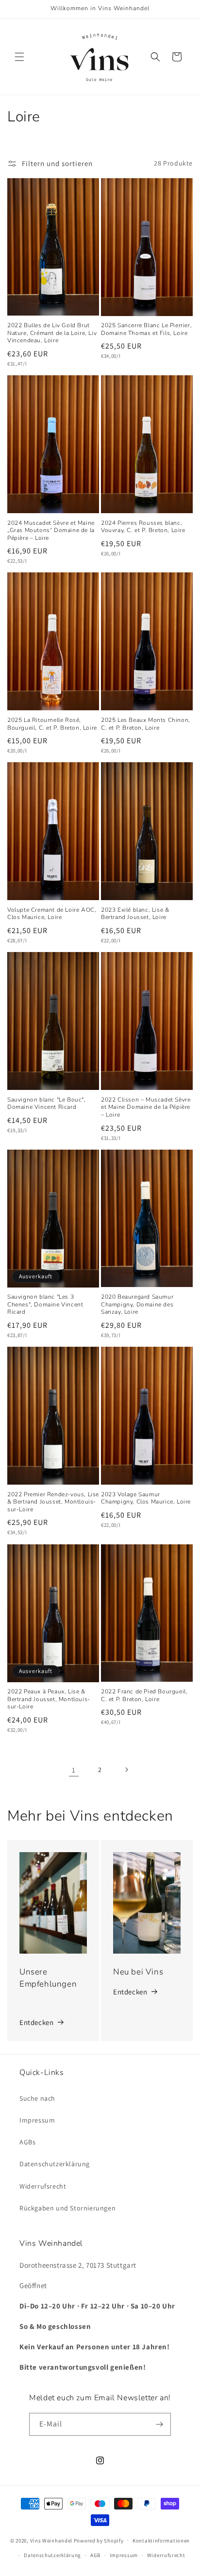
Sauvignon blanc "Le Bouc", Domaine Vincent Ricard (47, 1104)
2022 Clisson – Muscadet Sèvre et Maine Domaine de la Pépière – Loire (146, 1107)
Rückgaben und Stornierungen (67, 2208)
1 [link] (74, 1770)
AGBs (27, 2142)
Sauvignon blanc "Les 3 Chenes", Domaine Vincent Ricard (45, 1305)
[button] (19, 57)
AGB (95, 2555)
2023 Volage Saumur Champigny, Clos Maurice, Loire (146, 1498)
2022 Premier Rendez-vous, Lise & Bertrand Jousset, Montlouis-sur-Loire (53, 1502)
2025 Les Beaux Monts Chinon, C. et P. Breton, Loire (146, 724)
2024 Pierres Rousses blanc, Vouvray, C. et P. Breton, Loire (143, 527)
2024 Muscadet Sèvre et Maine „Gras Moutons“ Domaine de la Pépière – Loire (51, 531)
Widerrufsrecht (43, 2186)
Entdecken (36, 2022)
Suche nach (37, 2098)
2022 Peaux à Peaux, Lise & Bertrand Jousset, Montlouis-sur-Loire (49, 1699)
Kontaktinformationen (161, 2541)
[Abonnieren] (160, 2424)
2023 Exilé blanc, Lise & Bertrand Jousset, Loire (135, 914)
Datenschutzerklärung (55, 2164)
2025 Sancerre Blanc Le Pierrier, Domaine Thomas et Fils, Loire (146, 329)
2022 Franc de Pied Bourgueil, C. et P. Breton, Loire (144, 1696)
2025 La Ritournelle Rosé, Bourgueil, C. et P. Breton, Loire (52, 724)
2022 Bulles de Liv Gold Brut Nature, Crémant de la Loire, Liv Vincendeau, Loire (52, 333)
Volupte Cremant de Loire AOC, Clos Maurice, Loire (52, 914)
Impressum (37, 2120)
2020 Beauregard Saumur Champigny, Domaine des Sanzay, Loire (137, 1305)
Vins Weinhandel (51, 2540)
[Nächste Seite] (126, 1770)
